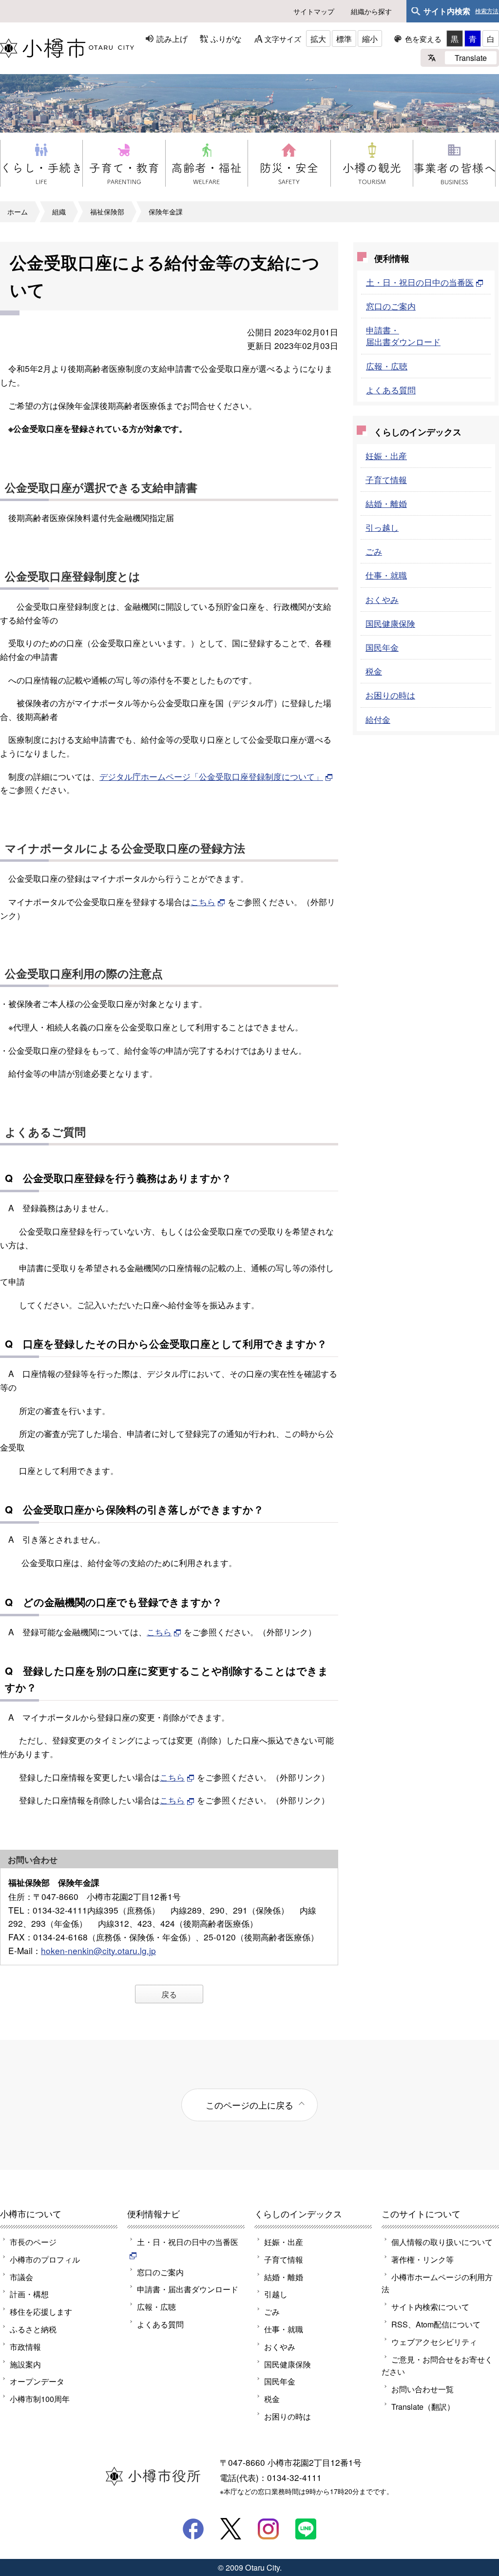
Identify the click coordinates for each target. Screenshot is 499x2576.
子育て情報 (386, 479)
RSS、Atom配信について (436, 2324)
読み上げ (172, 39)
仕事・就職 (386, 575)
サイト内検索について (430, 2306)
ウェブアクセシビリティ (434, 2342)
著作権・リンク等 (422, 2259)
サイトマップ (314, 11)
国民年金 (382, 647)
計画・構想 (29, 2294)
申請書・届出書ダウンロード (403, 336)
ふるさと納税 (33, 2329)
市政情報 (25, 2346)
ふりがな (226, 39)
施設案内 (25, 2364)
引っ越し (382, 527)
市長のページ (33, 2242)
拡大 (318, 39)
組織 (59, 212)
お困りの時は (390, 695)
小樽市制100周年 (40, 2399)
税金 (374, 671)
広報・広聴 (387, 366)
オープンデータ (37, 2381)
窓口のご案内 (391, 306)
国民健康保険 (390, 623)
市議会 (21, 2277)
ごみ (374, 551)
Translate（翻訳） (423, 2406)
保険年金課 (166, 212)
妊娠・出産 (386, 455)
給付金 (378, 719)
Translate (471, 58)
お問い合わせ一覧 (422, 2389)
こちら (203, 901)
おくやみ (382, 599)
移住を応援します (41, 2311)
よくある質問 (391, 390)
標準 (344, 39)
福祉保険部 (107, 212)
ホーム (18, 212)
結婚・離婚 (386, 503)
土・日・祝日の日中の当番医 (420, 282)
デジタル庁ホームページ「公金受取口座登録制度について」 (211, 776)
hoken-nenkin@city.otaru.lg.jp (98, 1950)
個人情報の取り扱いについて (442, 2242)
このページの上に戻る (249, 2105)
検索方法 (487, 11)
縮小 (370, 39)
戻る (169, 1994)
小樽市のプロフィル (45, 2259)
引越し (276, 2294)
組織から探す (371, 11)
